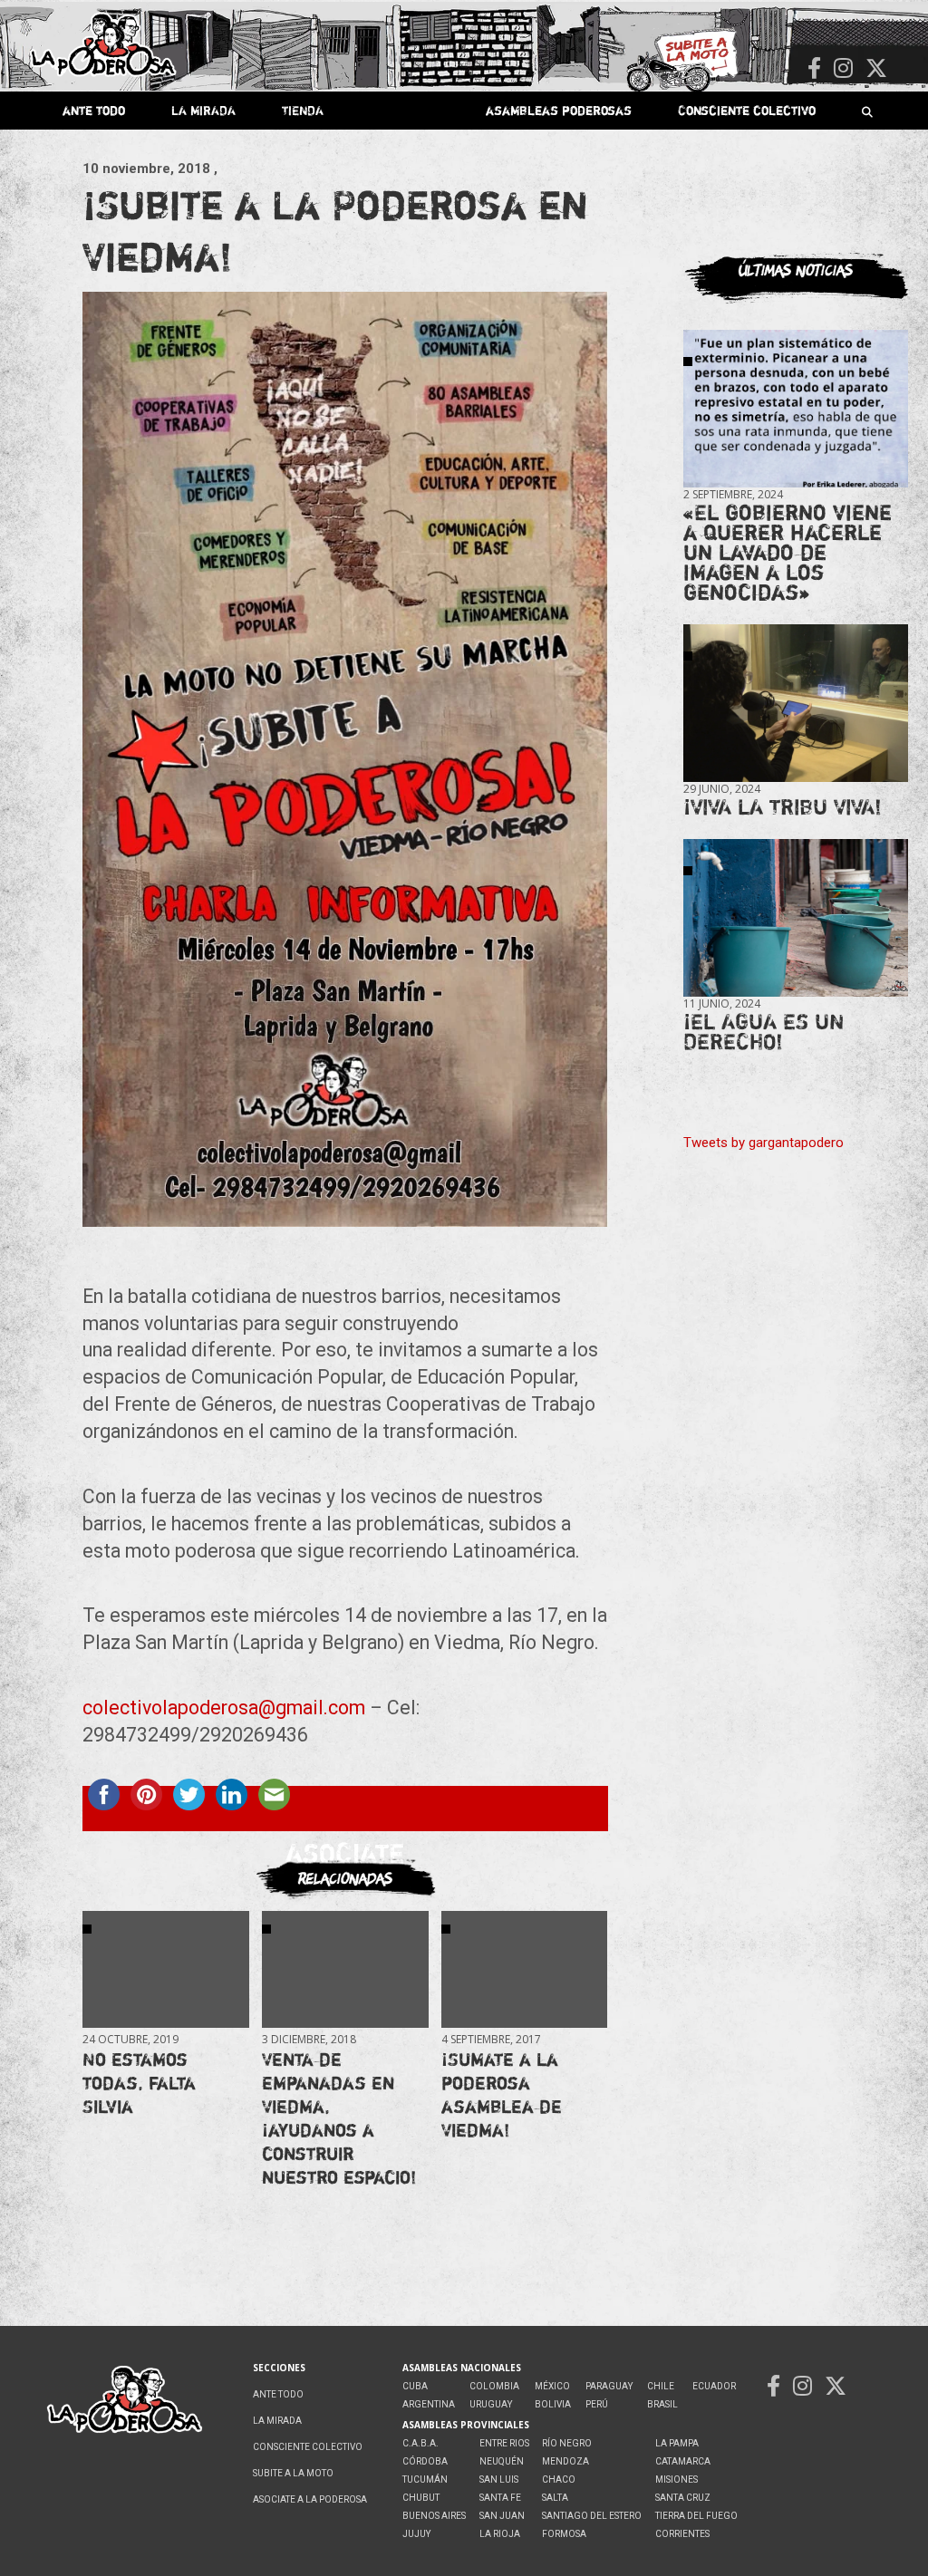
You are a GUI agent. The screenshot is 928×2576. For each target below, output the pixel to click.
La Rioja (500, 2534)
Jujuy (416, 2534)
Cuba (415, 2386)
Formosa (564, 2534)
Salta (555, 2498)
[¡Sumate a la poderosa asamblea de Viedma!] (524, 1969)
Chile (661, 2386)
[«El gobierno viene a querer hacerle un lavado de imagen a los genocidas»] (796, 409)
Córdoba (425, 2461)
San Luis (499, 2480)
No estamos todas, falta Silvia (139, 2083)
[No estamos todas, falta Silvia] (165, 1969)
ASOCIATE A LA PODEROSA (310, 2499)
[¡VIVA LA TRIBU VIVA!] (796, 704)
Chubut (421, 2498)
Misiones (677, 2480)
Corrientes (682, 2534)
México (552, 2386)
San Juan (502, 2516)
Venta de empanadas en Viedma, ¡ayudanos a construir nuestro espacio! (339, 2118)
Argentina (429, 2404)
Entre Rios (504, 2443)
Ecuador (714, 2386)
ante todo (94, 110)
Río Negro (567, 2443)
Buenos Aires (434, 2516)
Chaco (559, 2480)
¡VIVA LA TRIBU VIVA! (783, 807)
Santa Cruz (683, 2498)
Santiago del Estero (592, 2516)
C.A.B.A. (420, 2443)
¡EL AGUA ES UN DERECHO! (764, 1032)
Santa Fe (500, 2498)
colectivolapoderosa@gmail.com (224, 1708)
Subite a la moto (293, 2473)
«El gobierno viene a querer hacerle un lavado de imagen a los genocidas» (788, 552)
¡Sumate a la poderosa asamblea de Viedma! (502, 2094)
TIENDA (303, 110)
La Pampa (677, 2443)
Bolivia (553, 2404)
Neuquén (502, 2461)
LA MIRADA (203, 110)
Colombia (494, 2386)
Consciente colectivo (747, 110)
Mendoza (565, 2461)
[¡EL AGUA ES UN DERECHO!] (796, 917)
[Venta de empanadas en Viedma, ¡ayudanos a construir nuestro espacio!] (345, 1969)
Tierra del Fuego (696, 2516)
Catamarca (683, 2461)
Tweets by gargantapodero (764, 1143)
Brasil (662, 2404)
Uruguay (491, 2404)
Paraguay (609, 2386)
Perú (597, 2404)
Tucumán (425, 2480)
